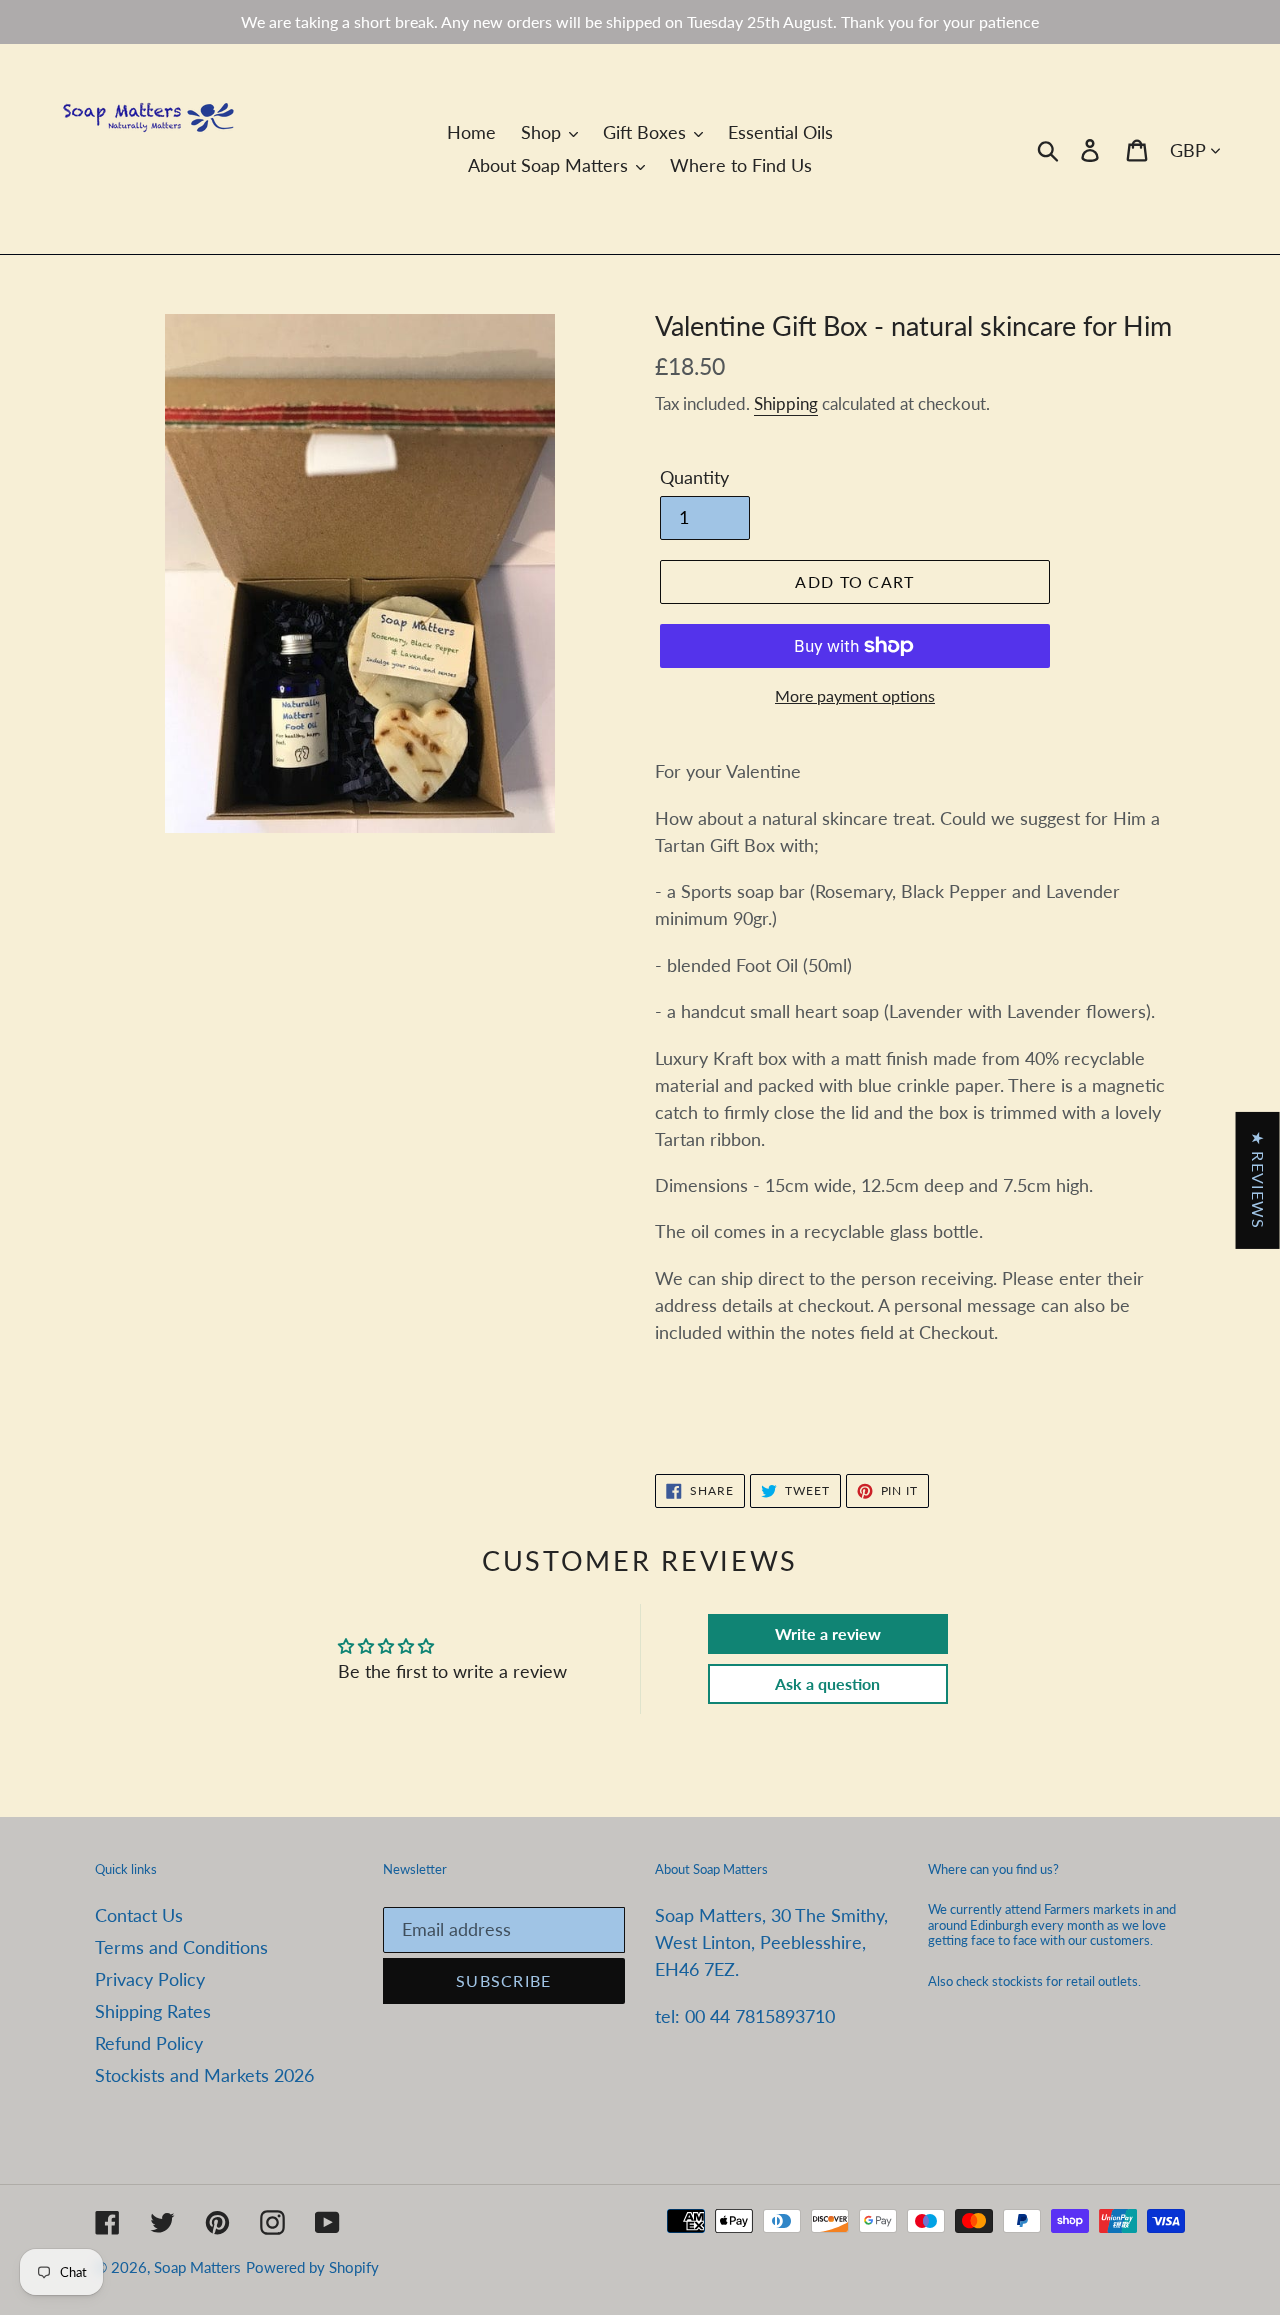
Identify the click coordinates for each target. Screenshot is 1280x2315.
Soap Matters (197, 2267)
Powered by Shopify (312, 2267)
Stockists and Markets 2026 (204, 2075)
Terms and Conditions (181, 1947)
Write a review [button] (828, 1633)
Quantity (694, 477)
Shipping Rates (153, 2011)
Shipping (786, 403)
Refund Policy (149, 2043)
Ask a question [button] (827, 1683)
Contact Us (139, 1915)
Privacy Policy (150, 1979)
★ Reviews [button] (1258, 1179)
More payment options (855, 695)
